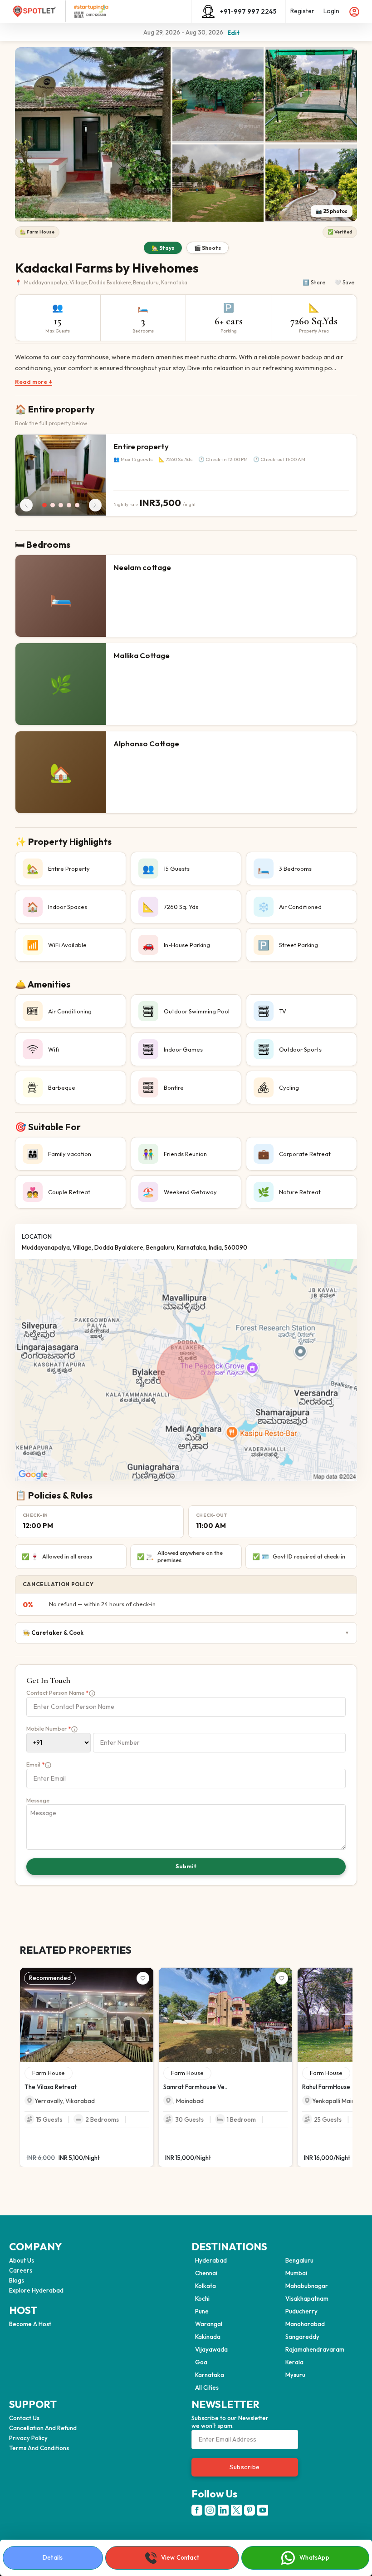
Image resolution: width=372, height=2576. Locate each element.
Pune (202, 2311)
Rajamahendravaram (315, 2349)
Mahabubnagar (307, 2286)
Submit (186, 1866)
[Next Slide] (149, 2015)
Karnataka (210, 2375)
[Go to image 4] (69, 505)
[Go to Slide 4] (95, 2051)
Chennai (206, 2273)
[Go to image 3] (61, 505)
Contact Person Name (57, 1693)
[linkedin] (223, 2510)
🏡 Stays (163, 248)
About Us (22, 2260)
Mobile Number (49, 1729)
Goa (201, 2362)
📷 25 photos (332, 211)
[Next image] (95, 505)
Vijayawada (211, 2349)
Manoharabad (305, 2324)
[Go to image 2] (53, 505)
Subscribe (245, 2467)
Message (38, 1800)
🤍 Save (344, 282)
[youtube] (263, 2510)
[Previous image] (26, 505)
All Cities (207, 2387)
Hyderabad (211, 2260)
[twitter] (236, 2510)
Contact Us (24, 2418)
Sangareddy (302, 2337)
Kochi (202, 2298)
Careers (21, 2270)
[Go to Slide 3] (87, 2051)
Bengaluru (299, 2260)
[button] (93, 134)
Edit (233, 33)
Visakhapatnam (307, 2298)
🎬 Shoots (208, 248)
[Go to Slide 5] (103, 2051)
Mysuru (295, 2375)
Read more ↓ (34, 382)
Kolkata (206, 2286)
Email (35, 1764)
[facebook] (197, 2510)
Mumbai (296, 2273)
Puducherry (301, 2311)
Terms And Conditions (39, 2448)
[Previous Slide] (24, 2015)
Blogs (17, 2280)
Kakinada (208, 2337)
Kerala (294, 2362)
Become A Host (30, 2324)
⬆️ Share (314, 282)
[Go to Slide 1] (70, 2051)
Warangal (209, 2324)
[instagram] (210, 2510)
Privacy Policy (28, 2438)
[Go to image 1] (44, 505)
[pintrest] (250, 2510)
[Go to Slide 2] (78, 2051)
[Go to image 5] (77, 505)
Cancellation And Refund (43, 2428)
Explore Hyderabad (36, 2290)
